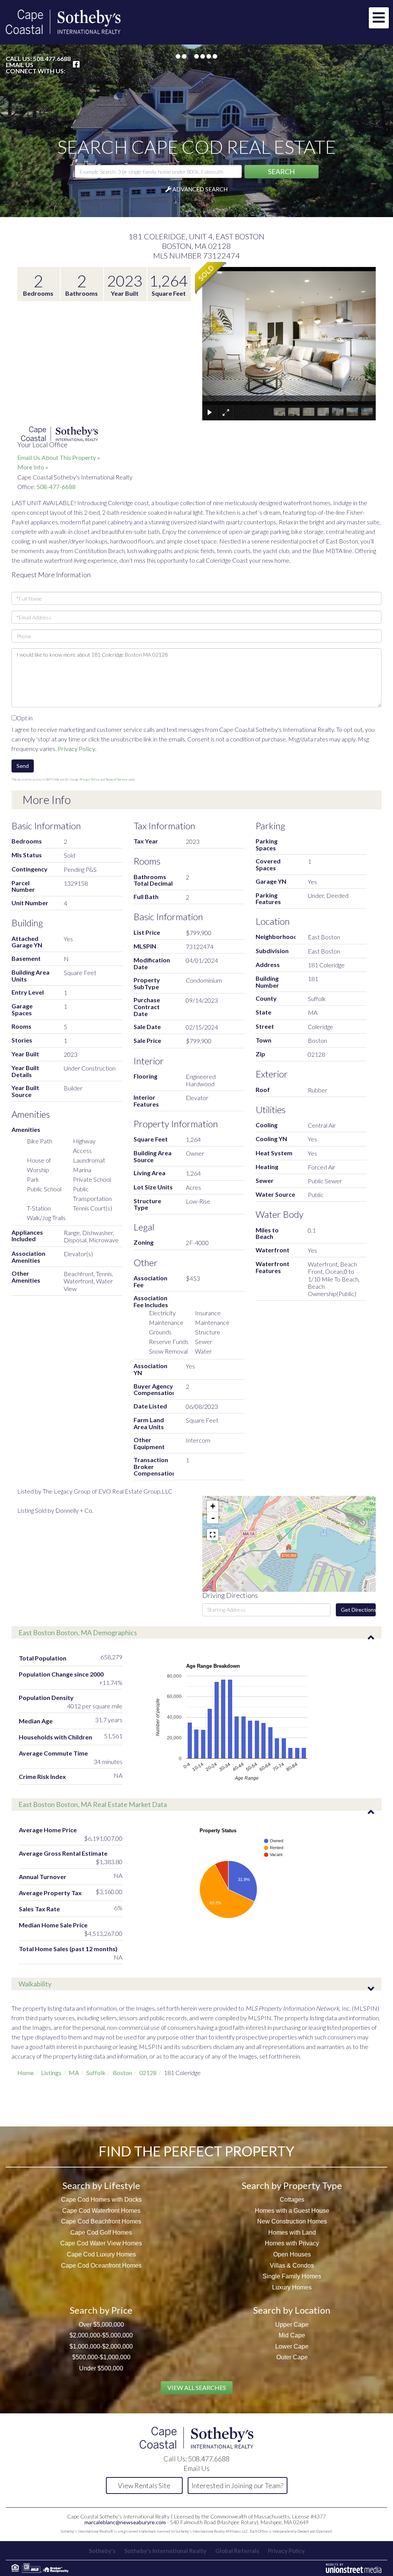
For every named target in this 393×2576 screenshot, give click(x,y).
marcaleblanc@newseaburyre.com (125, 2522)
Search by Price (101, 2310)
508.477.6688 (52, 58)
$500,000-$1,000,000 (101, 2357)
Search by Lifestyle (101, 2185)
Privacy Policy (76, 749)
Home (26, 2073)
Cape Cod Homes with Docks (101, 2200)
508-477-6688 (56, 487)
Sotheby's (102, 2551)
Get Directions (358, 1610)
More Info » (33, 467)
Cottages (292, 2200)
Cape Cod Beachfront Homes (101, 2221)
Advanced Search (200, 189)
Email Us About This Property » (59, 457)
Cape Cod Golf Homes (101, 2233)
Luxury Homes (292, 2287)
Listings (51, 2073)
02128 (148, 2073)
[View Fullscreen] (213, 1535)
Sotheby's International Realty (165, 2551)
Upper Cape (292, 2325)
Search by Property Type (292, 2185)
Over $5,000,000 (101, 2325)
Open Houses (292, 2254)
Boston (122, 2073)
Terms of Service (116, 779)
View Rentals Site (144, 2485)
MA (74, 2073)
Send (23, 766)
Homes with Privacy (292, 2243)
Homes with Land (292, 2233)
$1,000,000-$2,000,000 (101, 2346)
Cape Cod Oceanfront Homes (101, 2266)
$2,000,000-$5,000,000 (101, 2335)
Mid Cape (292, 2335)
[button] (282, 172)
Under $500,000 (101, 2368)
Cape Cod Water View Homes (101, 2243)
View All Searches (197, 2387)
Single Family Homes (292, 2276)
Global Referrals (237, 2551)
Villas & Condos (292, 2266)
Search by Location (292, 2310)
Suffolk (96, 2073)
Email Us (20, 65)
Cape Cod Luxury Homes (101, 2254)
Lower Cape (292, 2346)
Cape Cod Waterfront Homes (101, 2211)
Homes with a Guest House (292, 2211)
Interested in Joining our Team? (237, 2485)
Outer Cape (292, 2357)
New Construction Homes (292, 2221)
